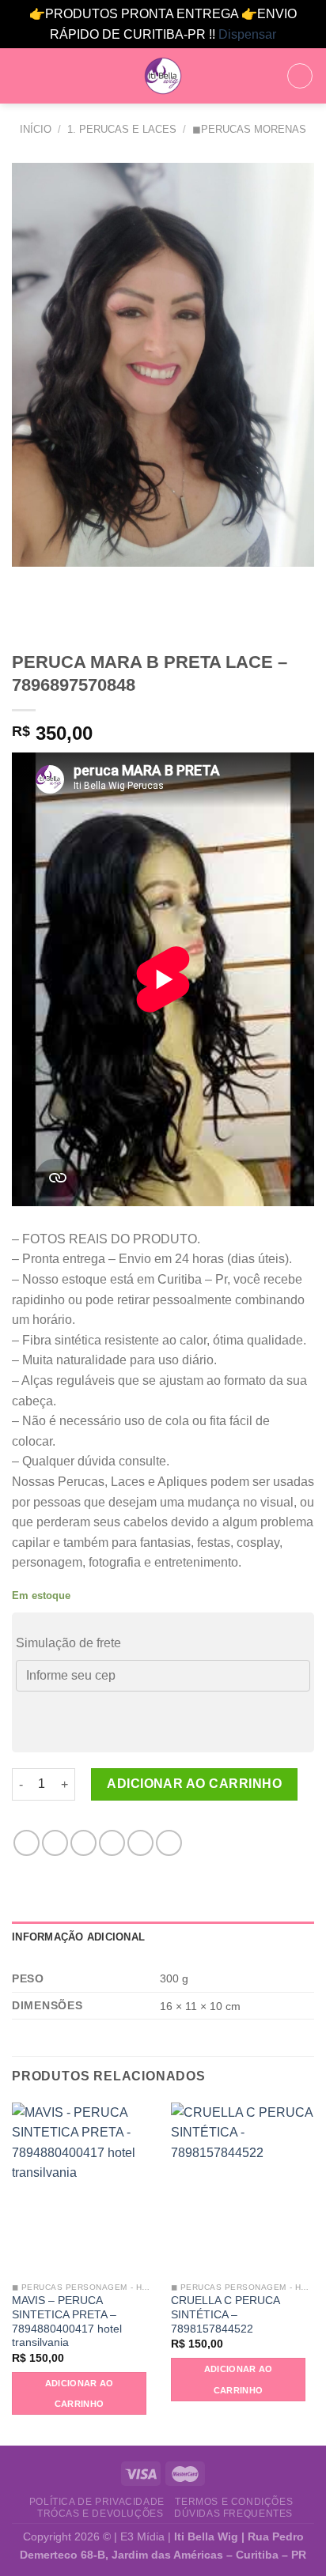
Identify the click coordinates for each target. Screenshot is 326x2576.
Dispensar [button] (247, 34)
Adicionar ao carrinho (194, 1784)
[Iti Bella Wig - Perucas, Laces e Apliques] (163, 76)
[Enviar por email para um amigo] (112, 1843)
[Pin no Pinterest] (140, 1843)
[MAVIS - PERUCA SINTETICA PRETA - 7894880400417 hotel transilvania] (83, 2188)
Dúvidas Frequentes (233, 2514)
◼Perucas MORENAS (249, 129)
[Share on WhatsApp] (27, 1843)
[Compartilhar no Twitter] (83, 1843)
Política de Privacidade (97, 2502)
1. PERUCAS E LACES (122, 129)
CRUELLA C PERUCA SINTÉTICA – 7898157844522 (225, 2314)
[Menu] (21, 76)
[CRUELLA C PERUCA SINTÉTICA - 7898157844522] (243, 2188)
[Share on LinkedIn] (169, 1843)
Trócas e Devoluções (100, 2514)
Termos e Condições (234, 2502)
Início (36, 129)
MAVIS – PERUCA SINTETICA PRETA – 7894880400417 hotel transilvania (67, 2321)
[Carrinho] (300, 76)
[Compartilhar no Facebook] (55, 1843)
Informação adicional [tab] (78, 1937)
